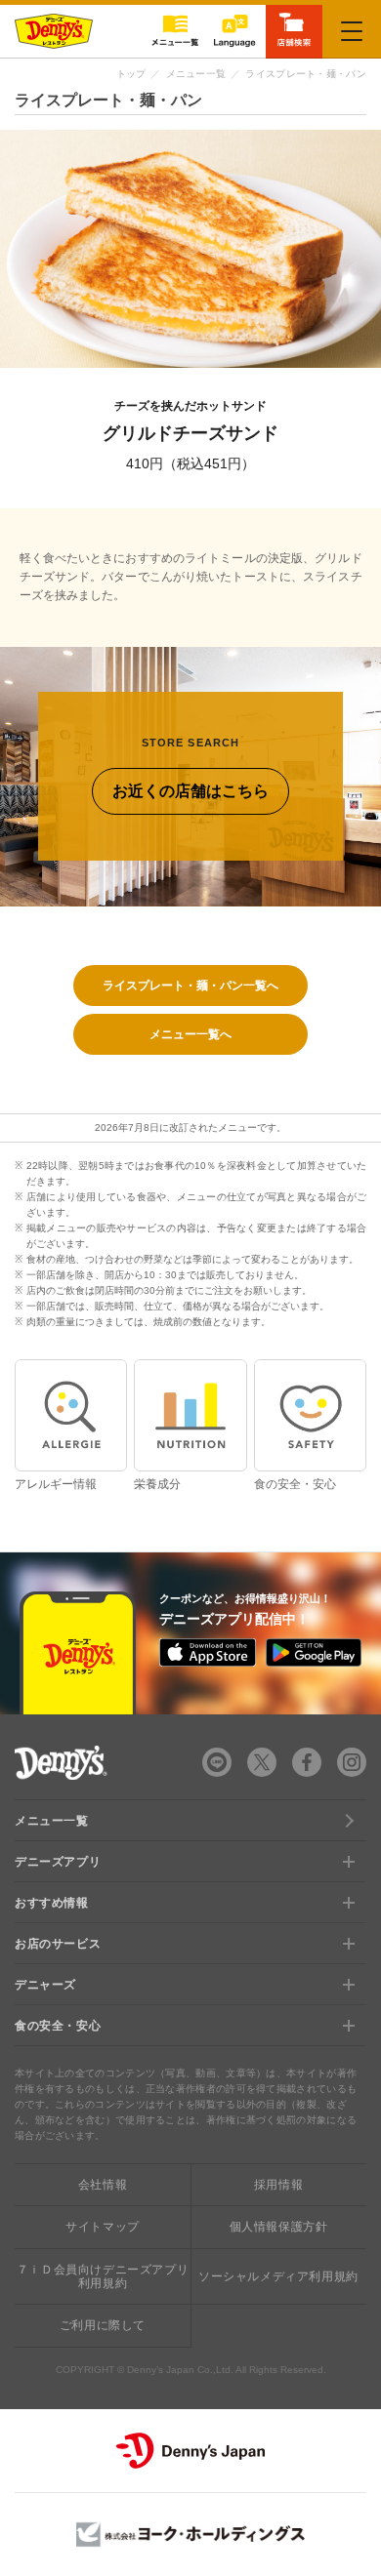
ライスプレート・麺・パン (306, 74)
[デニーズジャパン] (190, 2451)
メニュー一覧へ (190, 1034)
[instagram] (352, 1762)
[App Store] (207, 1653)
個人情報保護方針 (279, 2227)
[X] (262, 1762)
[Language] (234, 31)
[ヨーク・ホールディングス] (190, 2535)
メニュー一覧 (196, 74)
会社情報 (103, 2185)
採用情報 (278, 2185)
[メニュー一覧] (175, 31)
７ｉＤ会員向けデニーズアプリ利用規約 (103, 2276)
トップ (131, 74)
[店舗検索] (294, 30)
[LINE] (217, 1762)
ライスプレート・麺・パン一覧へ (190, 986)
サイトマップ (103, 2227)
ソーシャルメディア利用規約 (278, 2276)
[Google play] (314, 1652)
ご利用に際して (103, 2325)
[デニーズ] (54, 31)
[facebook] (307, 1762)
